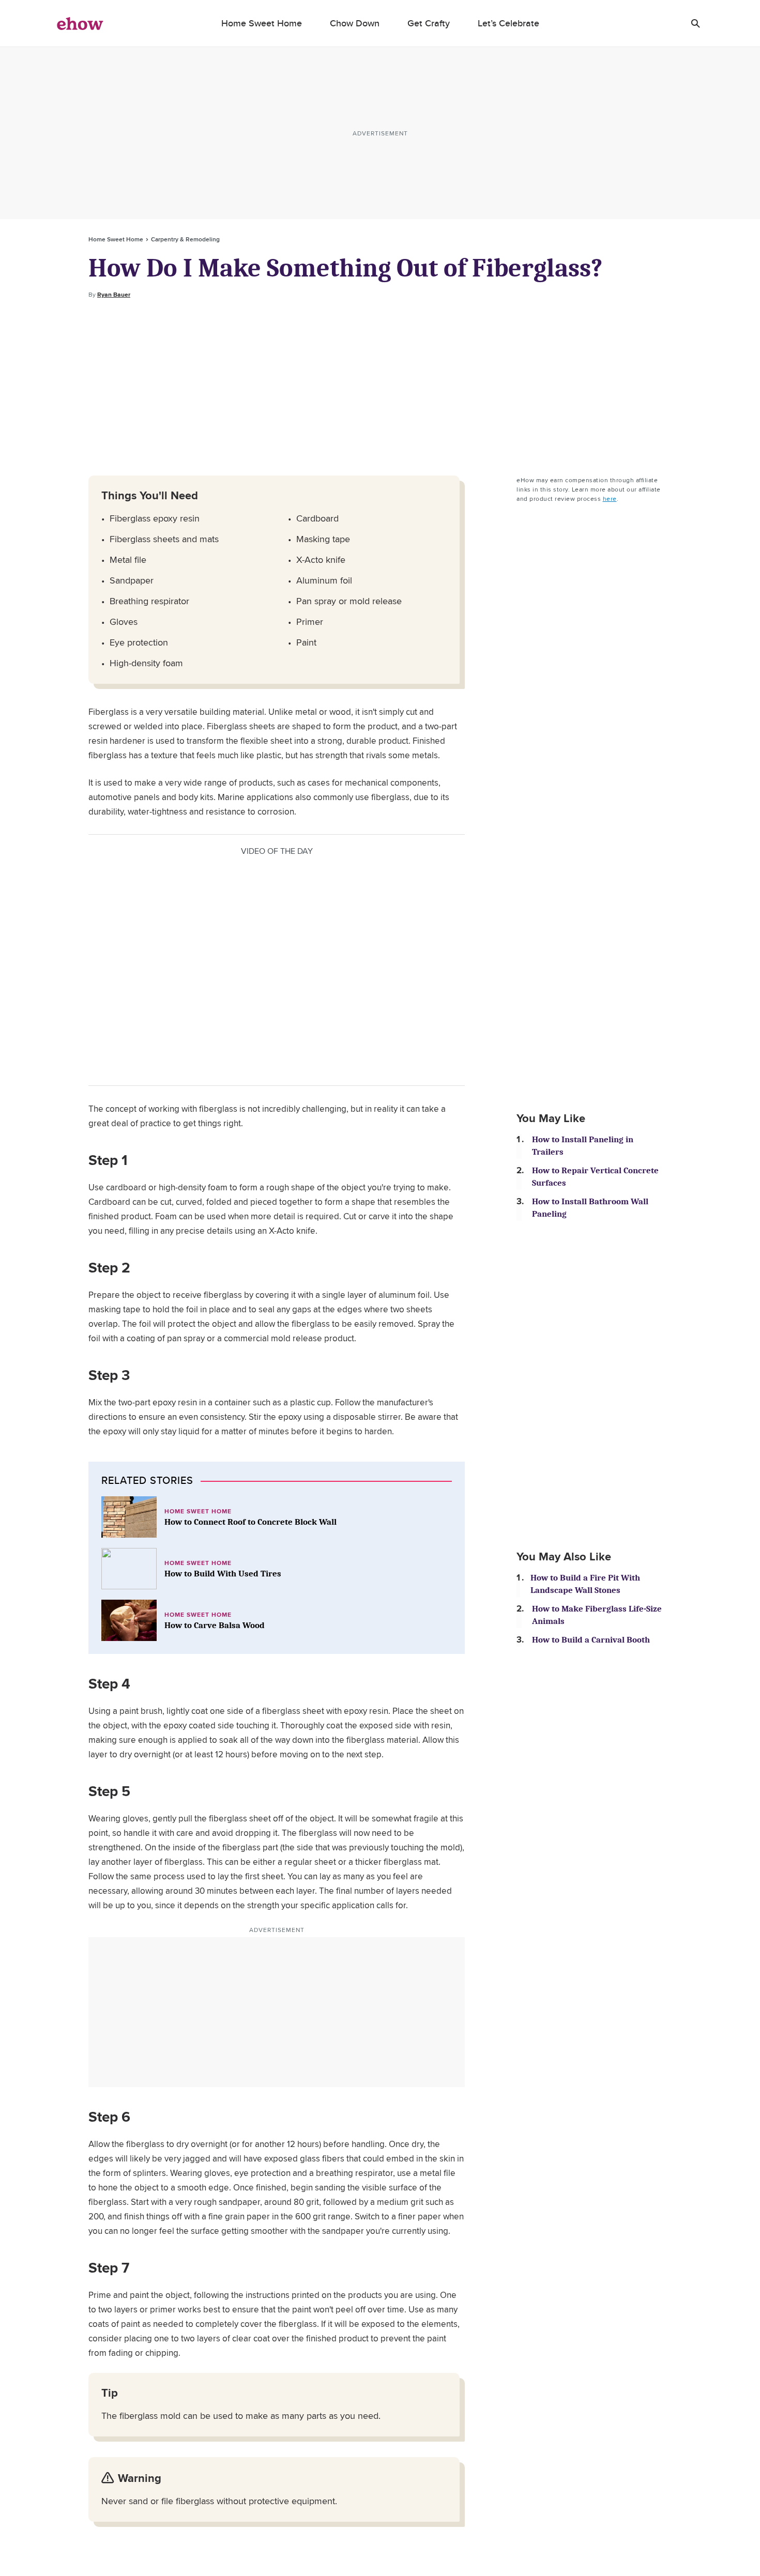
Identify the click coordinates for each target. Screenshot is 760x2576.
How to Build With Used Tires (223, 1574)
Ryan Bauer (114, 295)
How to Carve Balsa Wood (215, 1625)
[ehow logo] (80, 23)
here (610, 499)
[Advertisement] (380, 388)
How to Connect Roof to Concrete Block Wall (250, 1522)
